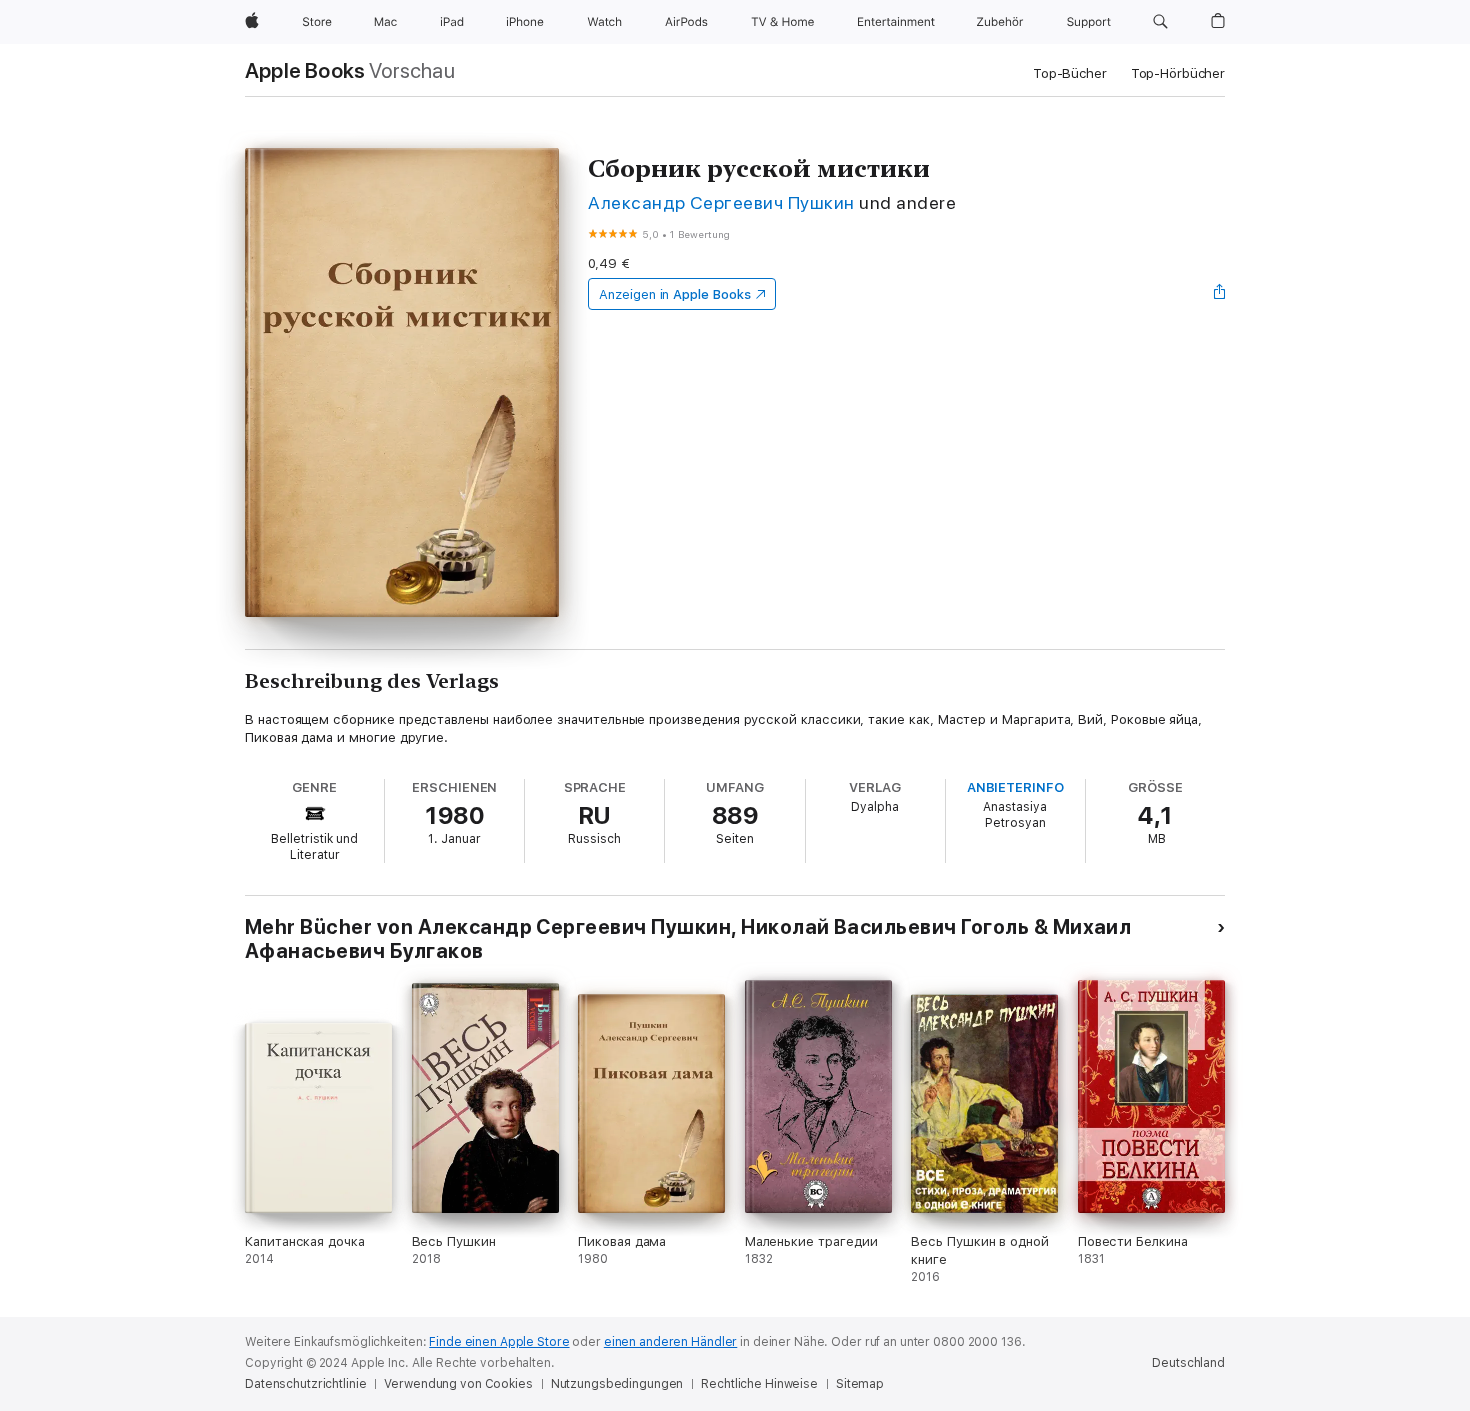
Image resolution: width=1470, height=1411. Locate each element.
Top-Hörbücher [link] (1178, 73)
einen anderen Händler (670, 1342)
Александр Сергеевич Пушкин (721, 202)
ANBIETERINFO (1015, 787)
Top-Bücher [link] (1070, 73)
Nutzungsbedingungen (617, 1384)
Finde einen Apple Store (499, 1342)
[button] (1160, 22)
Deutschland (1188, 1363)
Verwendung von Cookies (458, 1384)
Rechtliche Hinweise (759, 1384)
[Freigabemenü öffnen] (1220, 294)
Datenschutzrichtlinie (305, 1384)
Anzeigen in (675, 294)
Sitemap (860, 1384)
